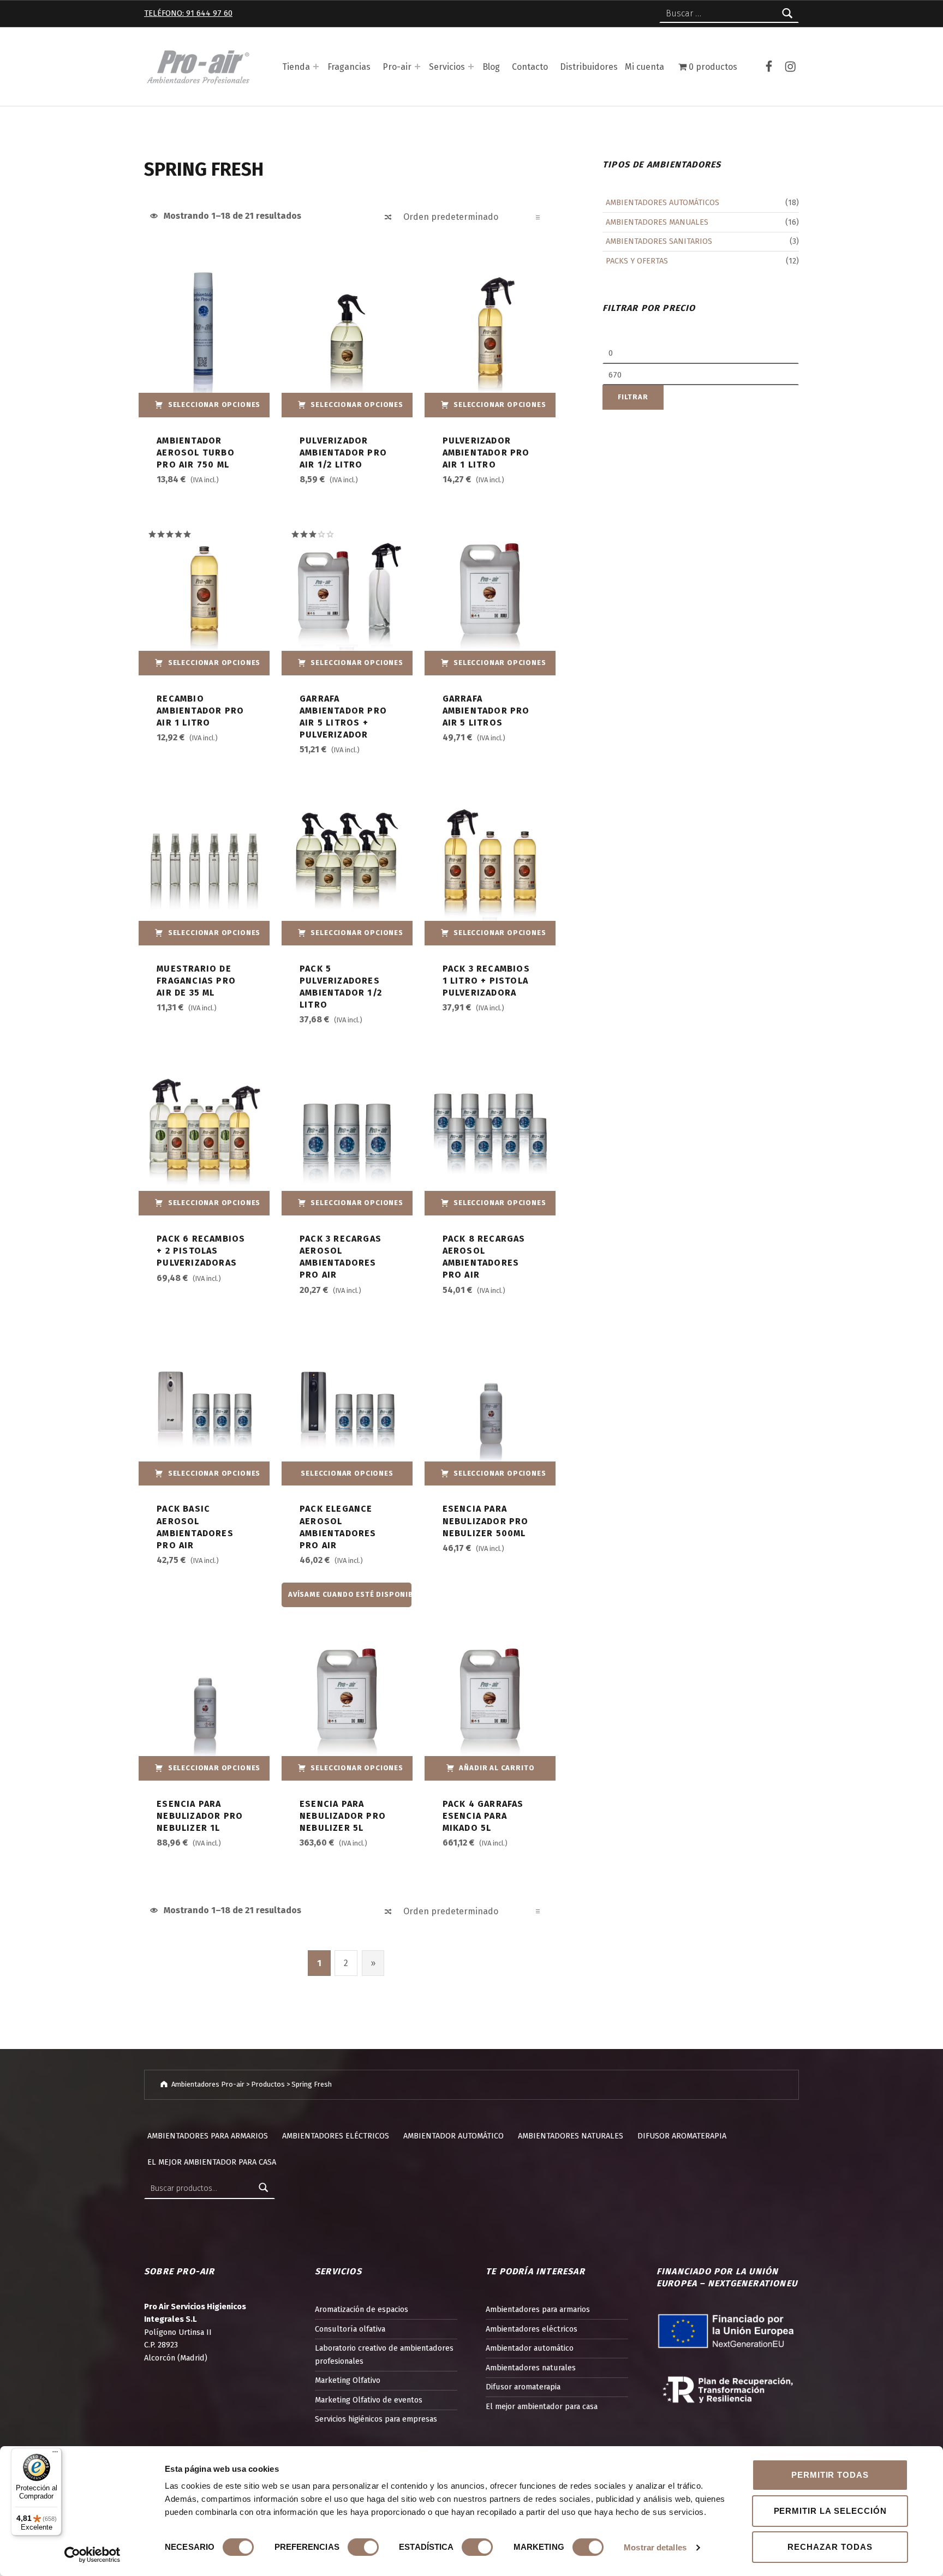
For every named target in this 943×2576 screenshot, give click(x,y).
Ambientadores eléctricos (336, 2136)
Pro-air (397, 67)
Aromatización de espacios (362, 2309)
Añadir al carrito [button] (497, 1768)
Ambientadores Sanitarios (659, 241)
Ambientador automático (453, 2136)
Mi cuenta (644, 67)
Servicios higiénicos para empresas (376, 2419)
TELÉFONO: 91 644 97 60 (188, 13)
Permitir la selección (830, 2511)
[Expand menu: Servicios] (471, 67)
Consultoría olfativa (350, 2329)
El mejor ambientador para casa (212, 2162)
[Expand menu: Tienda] (316, 67)
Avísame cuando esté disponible (350, 1594)
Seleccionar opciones (214, 405)
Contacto (530, 67)
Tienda (296, 67)
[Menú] (55, 2454)
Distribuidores (589, 67)
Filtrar (633, 397)
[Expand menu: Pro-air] (417, 67)
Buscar (264, 2188)
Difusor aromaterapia (682, 2136)
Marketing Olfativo (348, 2380)
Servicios (447, 67)
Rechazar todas (830, 2547)
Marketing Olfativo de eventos (369, 2400)
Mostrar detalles (655, 2547)
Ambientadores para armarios (208, 2136)
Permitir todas (830, 2475)
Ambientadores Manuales (657, 222)
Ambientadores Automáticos (663, 202)
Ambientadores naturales (571, 2136)
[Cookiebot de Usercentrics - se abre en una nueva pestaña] (92, 2555)
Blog (491, 67)
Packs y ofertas (637, 261)
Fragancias (349, 67)
